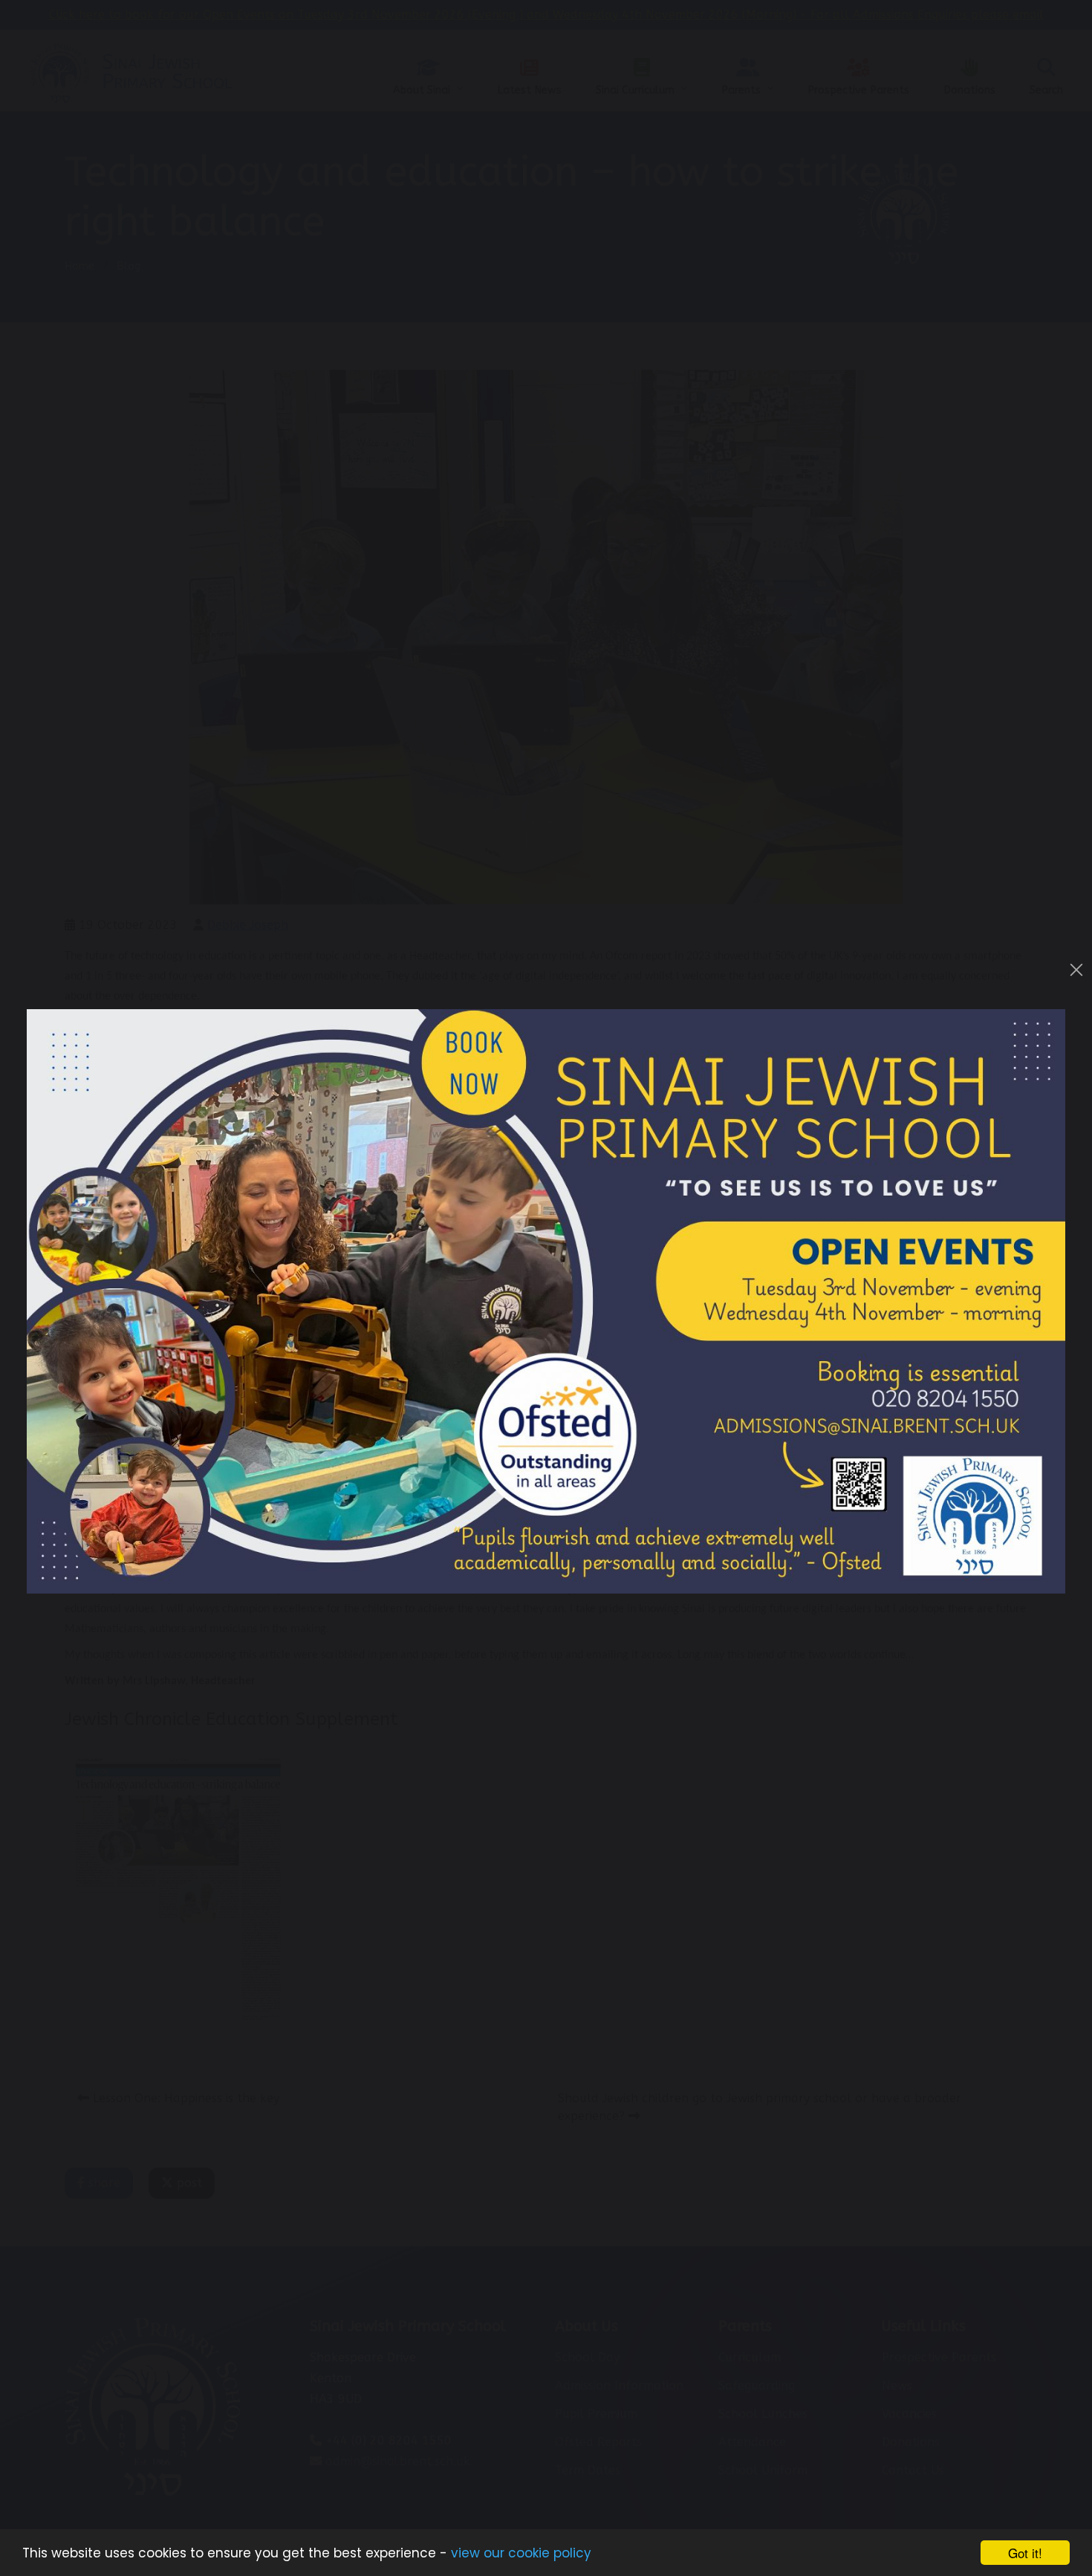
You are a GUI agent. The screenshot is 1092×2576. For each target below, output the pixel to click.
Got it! (1025, 2553)
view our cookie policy (521, 2553)
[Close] (1076, 970)
